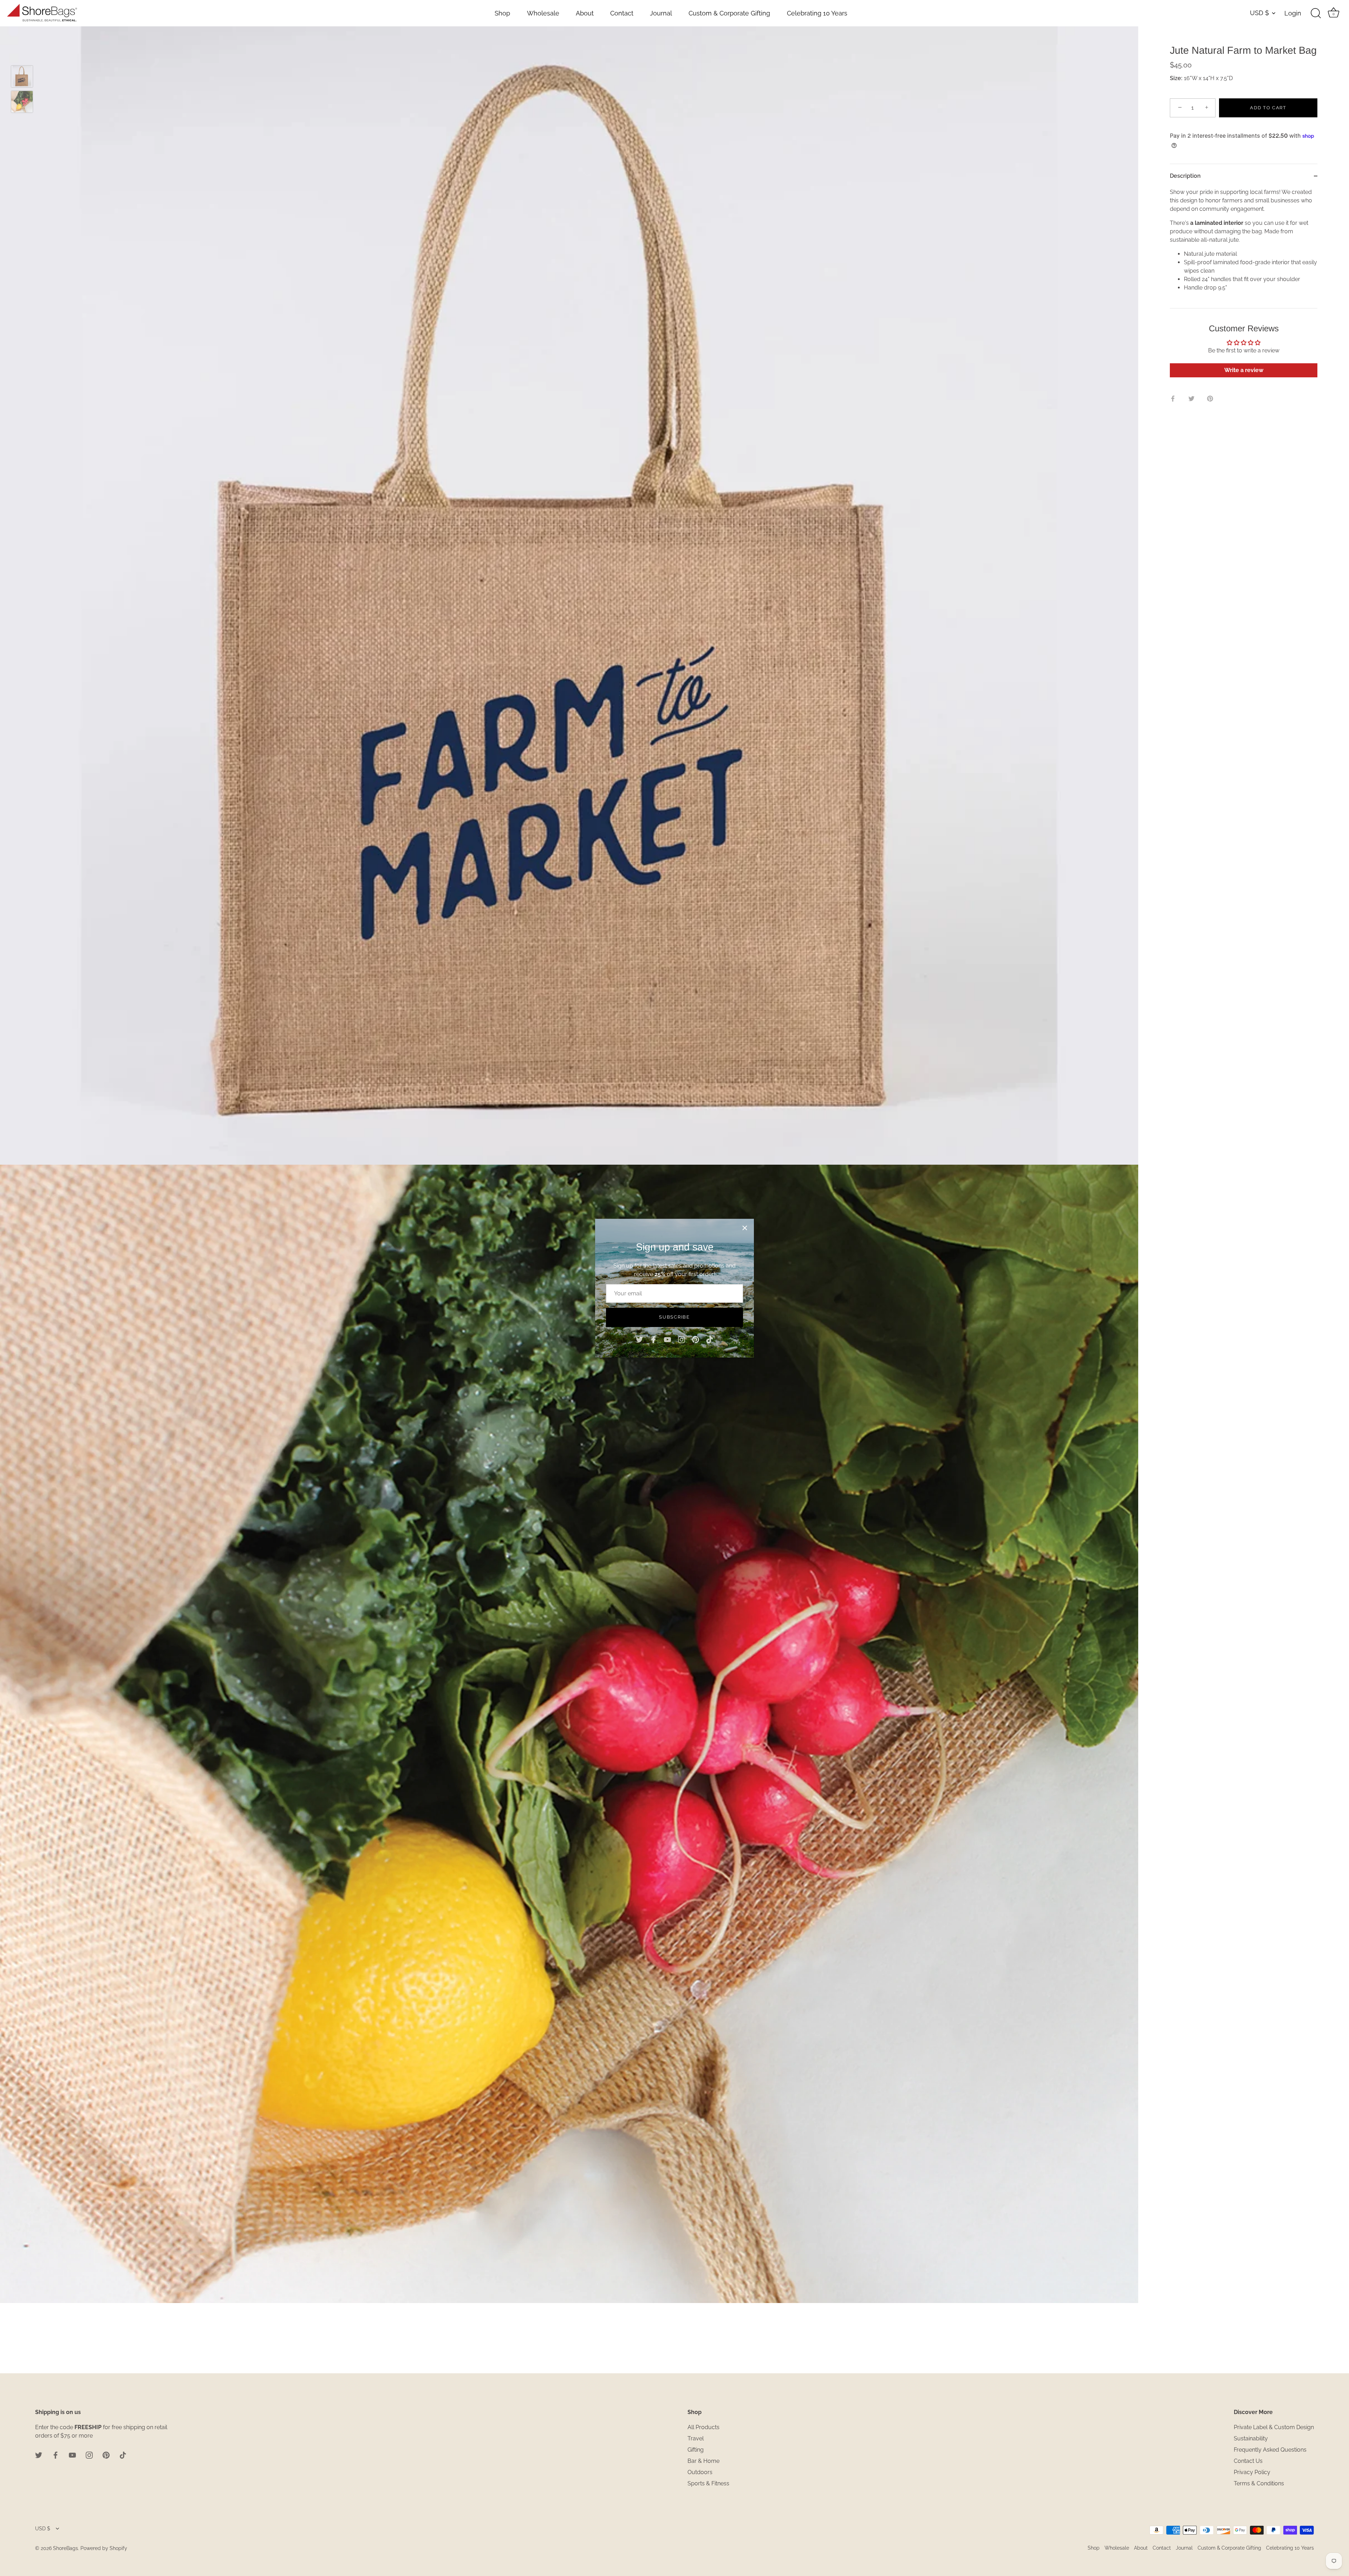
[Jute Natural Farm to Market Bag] (22, 76)
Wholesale (543, 13)
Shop (502, 13)
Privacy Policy (1252, 2472)
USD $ (1259, 13)
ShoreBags (66, 2548)
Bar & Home (703, 2461)
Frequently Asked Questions (1270, 2450)
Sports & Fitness (708, 2483)
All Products (703, 2427)
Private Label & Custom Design (1274, 2427)
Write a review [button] (1244, 370)
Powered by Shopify (104, 2548)
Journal (661, 13)
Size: (1176, 78)
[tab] (1244, 248)
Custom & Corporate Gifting (729, 13)
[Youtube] (667, 1339)
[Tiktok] (710, 1339)
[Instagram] (682, 1339)
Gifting (696, 2450)
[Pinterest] (696, 1339)
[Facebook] (653, 1339)
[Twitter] (639, 1339)
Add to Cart (1268, 108)
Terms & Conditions (1259, 2483)
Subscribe (674, 1317)
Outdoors (700, 2472)
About (585, 13)
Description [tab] (1185, 176)
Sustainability (1251, 2438)
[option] (22, 78)
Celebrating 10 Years (817, 13)
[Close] (745, 1228)
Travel (696, 2438)
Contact (622, 13)
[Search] (1316, 13)
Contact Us (1248, 2461)
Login (1293, 13)
